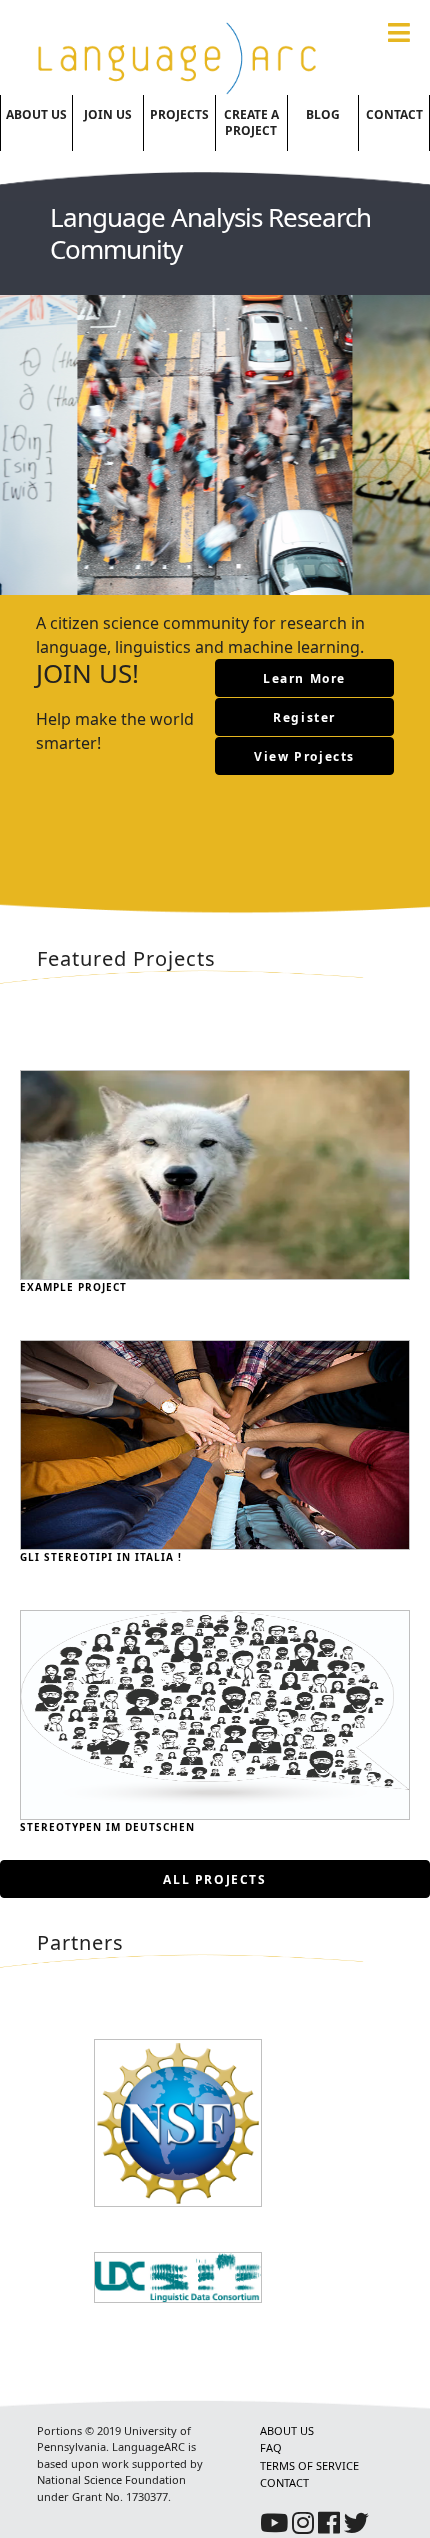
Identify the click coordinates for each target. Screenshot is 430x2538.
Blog (323, 114)
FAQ (271, 2447)
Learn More (304, 678)
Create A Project (251, 122)
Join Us (108, 114)
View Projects (304, 756)
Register (304, 717)
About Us (36, 114)
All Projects (214, 1879)
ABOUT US (287, 2430)
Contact (394, 114)
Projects (179, 114)
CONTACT (284, 2482)
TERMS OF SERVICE (309, 2465)
